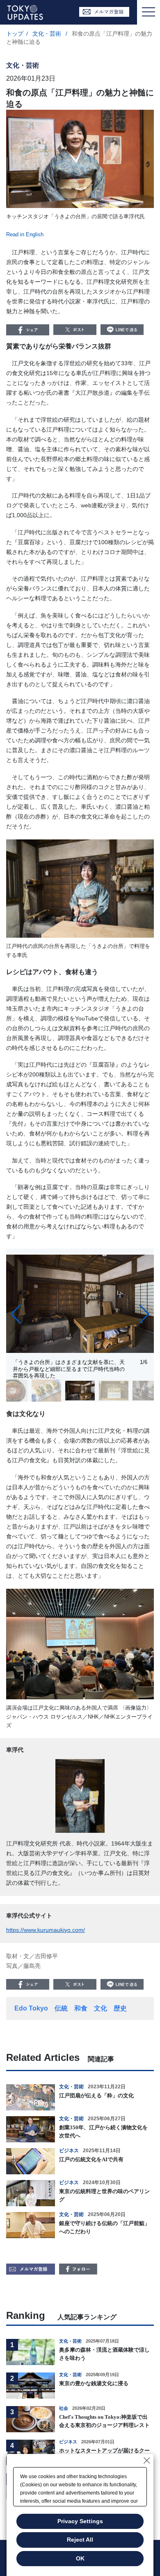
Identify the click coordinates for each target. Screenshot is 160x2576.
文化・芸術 (48, 34)
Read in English (25, 234)
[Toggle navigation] (149, 12)
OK (80, 2558)
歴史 (120, 2008)
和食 (81, 2008)
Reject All (80, 2540)
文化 (101, 2008)
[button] (16, 1314)
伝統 (61, 2008)
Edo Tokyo (31, 2008)
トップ (15, 34)
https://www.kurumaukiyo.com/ (46, 1930)
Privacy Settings (80, 2521)
